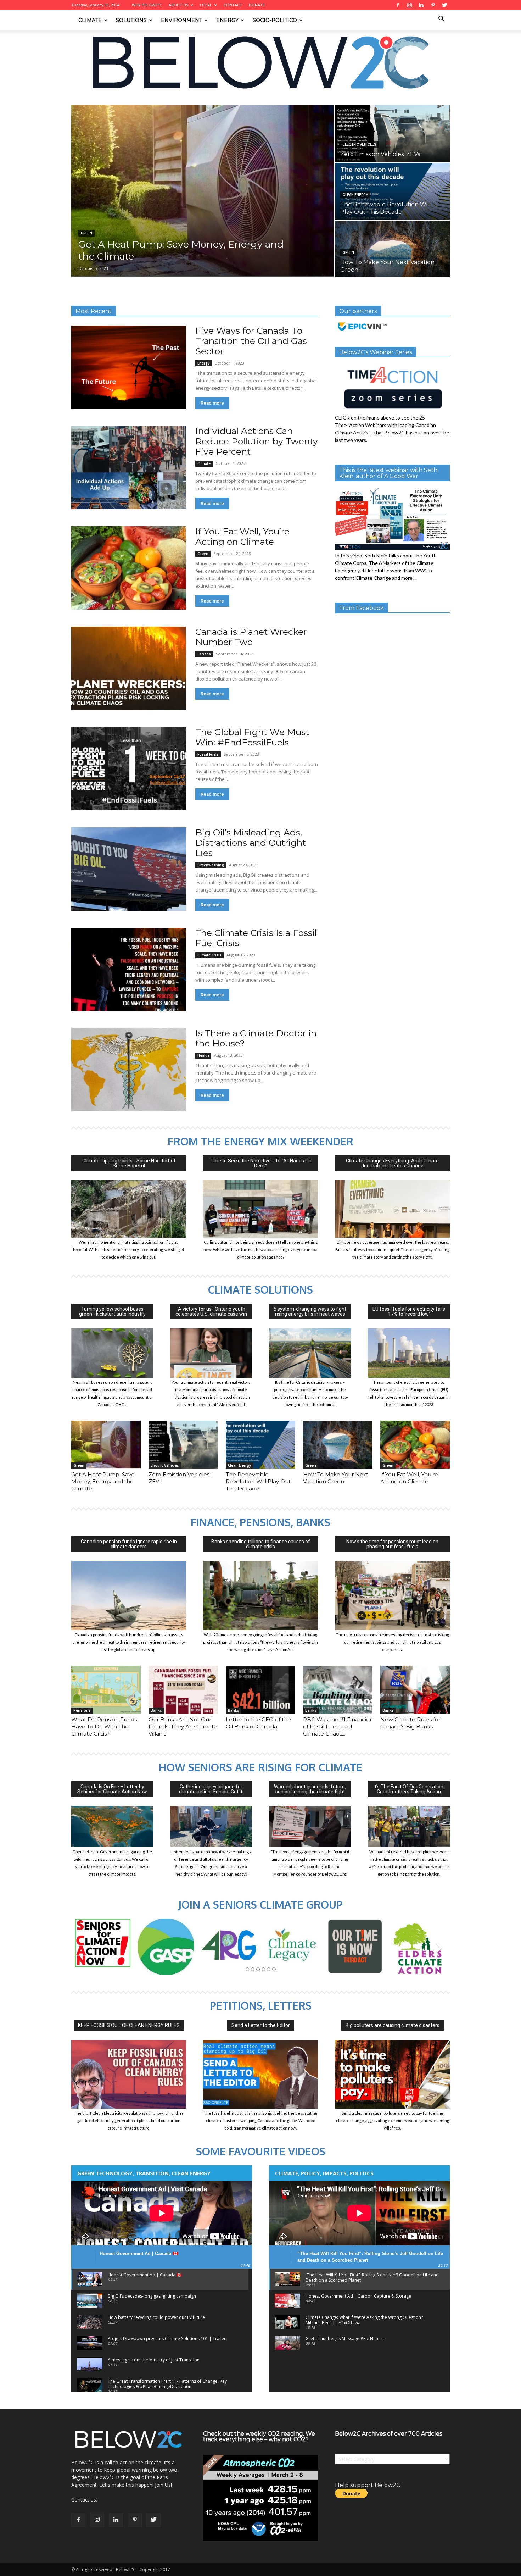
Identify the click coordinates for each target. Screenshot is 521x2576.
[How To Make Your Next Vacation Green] (392, 249)
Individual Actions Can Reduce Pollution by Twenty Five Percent (257, 441)
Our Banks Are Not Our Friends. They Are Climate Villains (183, 1726)
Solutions (131, 20)
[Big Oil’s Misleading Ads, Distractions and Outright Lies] (129, 869)
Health (203, 1055)
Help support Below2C (368, 2485)
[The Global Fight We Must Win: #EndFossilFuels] (129, 769)
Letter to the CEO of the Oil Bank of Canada (258, 1723)
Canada (204, 654)
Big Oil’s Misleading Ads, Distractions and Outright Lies (251, 843)
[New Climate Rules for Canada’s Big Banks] (415, 1690)
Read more (212, 403)
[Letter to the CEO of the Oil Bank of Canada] (260, 1690)
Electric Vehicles (360, 145)
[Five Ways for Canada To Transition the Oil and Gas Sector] (129, 367)
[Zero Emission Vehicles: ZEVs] (392, 133)
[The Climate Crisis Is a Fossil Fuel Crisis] (129, 969)
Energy (227, 20)
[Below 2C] (260, 62)
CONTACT (233, 5)
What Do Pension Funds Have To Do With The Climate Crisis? (104, 1726)
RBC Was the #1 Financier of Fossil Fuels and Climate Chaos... (337, 1726)
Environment (181, 20)
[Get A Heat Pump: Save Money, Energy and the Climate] (203, 191)
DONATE (257, 5)
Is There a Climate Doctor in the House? (256, 1038)
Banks (156, 1710)
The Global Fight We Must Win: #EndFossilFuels (252, 737)
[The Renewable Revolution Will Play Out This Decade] (392, 191)
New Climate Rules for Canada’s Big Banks (410, 1723)
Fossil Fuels (208, 754)
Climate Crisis (209, 955)
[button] (441, 20)
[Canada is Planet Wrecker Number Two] (129, 668)
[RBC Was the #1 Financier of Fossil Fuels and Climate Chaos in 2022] (338, 1690)
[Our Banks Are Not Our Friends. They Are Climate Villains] (183, 1690)
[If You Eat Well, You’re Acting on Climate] (129, 568)
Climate (90, 20)
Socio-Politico (275, 20)
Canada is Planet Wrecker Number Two (251, 637)
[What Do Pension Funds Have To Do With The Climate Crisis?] (106, 1690)
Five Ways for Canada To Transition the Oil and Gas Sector (251, 341)
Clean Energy (355, 195)
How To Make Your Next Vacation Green (336, 1478)
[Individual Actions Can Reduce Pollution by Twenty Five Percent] (129, 468)
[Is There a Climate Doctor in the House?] (129, 1070)
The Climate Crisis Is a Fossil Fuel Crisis (256, 938)
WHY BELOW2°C (147, 5)
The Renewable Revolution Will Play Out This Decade (258, 1481)
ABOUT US (178, 5)
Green (86, 233)
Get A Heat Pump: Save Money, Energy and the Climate (103, 1481)
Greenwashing (211, 865)
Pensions (82, 1710)
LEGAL (206, 5)
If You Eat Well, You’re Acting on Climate (242, 536)
